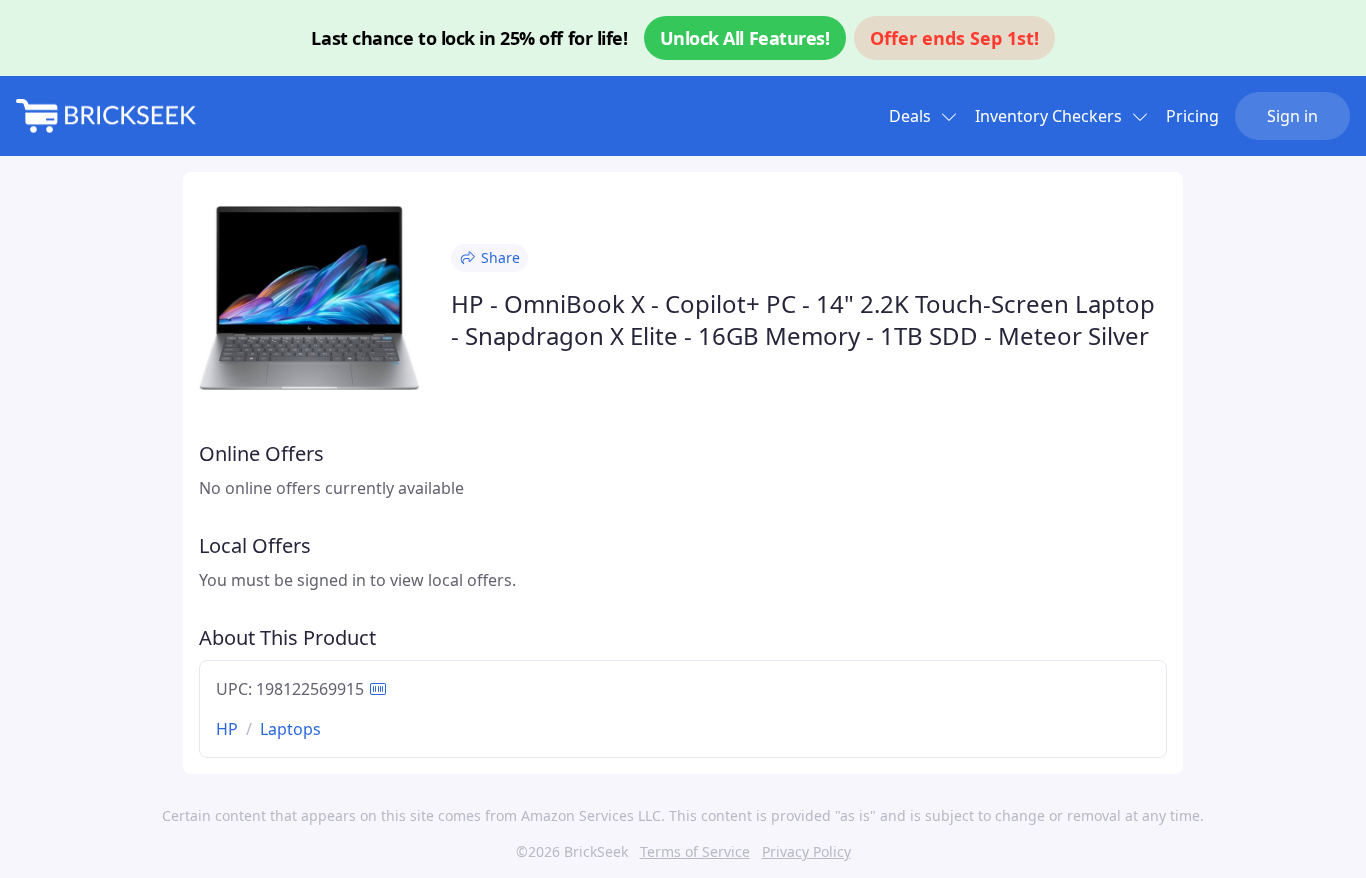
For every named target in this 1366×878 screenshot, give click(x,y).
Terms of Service (695, 851)
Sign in (1292, 116)
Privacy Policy (806, 851)
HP (227, 729)
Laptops (290, 729)
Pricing (1192, 116)
